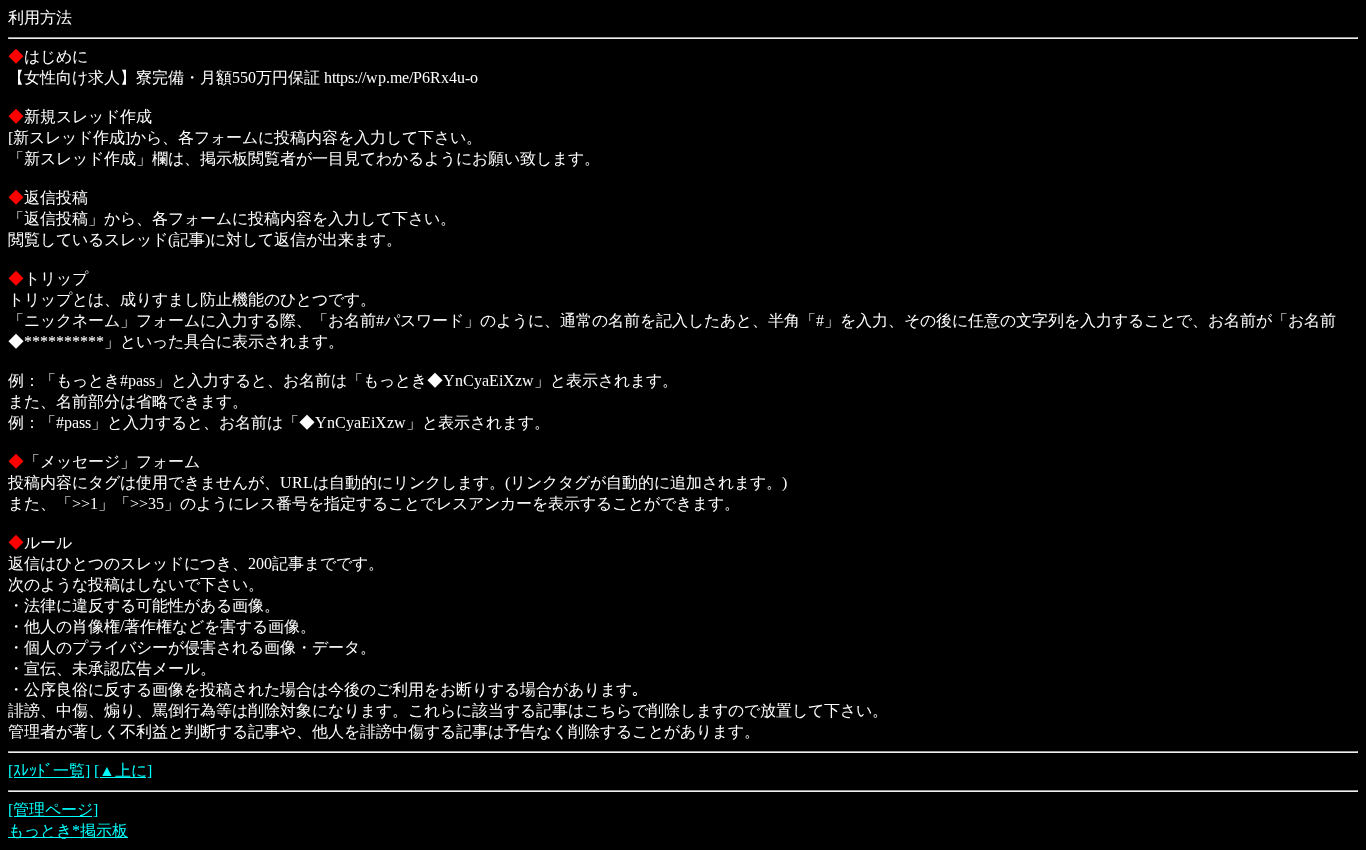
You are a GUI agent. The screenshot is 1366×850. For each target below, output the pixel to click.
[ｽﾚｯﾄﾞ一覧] (49, 770)
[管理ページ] (53, 809)
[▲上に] (123, 770)
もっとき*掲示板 (68, 830)
